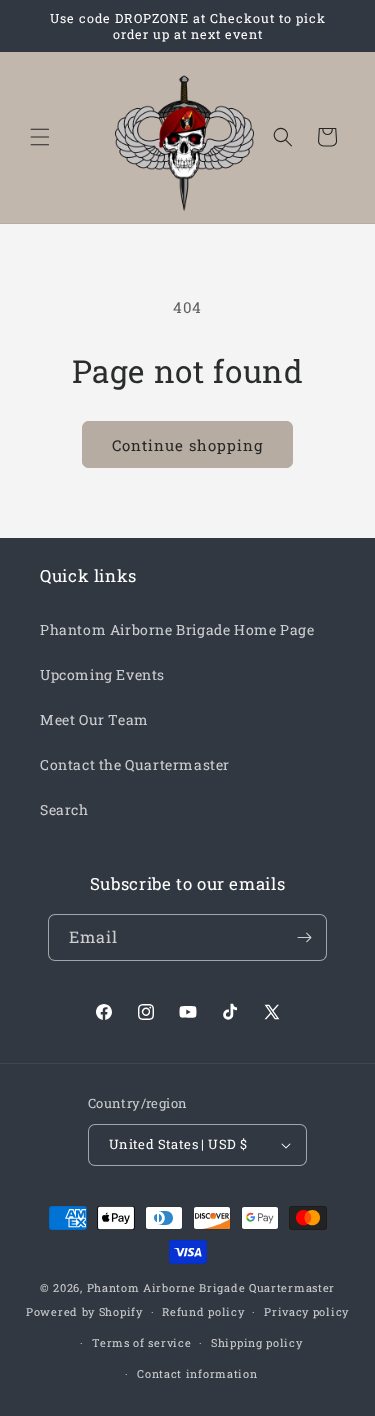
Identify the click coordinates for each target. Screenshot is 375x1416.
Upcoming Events (102, 674)
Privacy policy (306, 1311)
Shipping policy (257, 1342)
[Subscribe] (304, 937)
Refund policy (203, 1311)
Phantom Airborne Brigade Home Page (177, 629)
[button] (40, 137)
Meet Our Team (94, 719)
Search (64, 809)
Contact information (197, 1373)
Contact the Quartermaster (135, 764)
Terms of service (141, 1342)
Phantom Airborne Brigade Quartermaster (211, 1287)
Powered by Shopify (84, 1311)
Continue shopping (187, 445)
